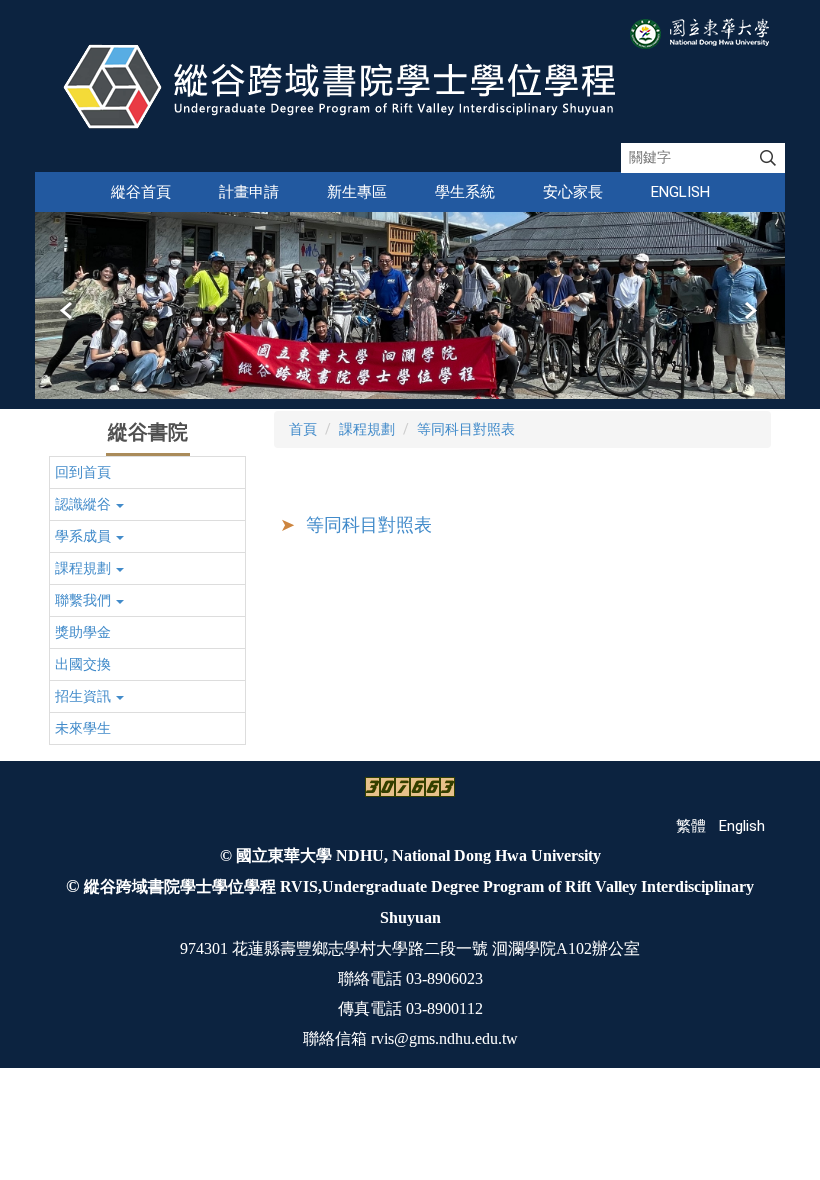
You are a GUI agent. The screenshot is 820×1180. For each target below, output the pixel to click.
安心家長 (573, 192)
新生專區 (357, 192)
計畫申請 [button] (249, 192)
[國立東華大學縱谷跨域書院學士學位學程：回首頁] (348, 86)
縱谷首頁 (141, 192)
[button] (68, 311)
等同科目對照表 (466, 429)
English (680, 192)
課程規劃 (367, 429)
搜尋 (768, 158)
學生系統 (465, 192)
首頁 (303, 429)
